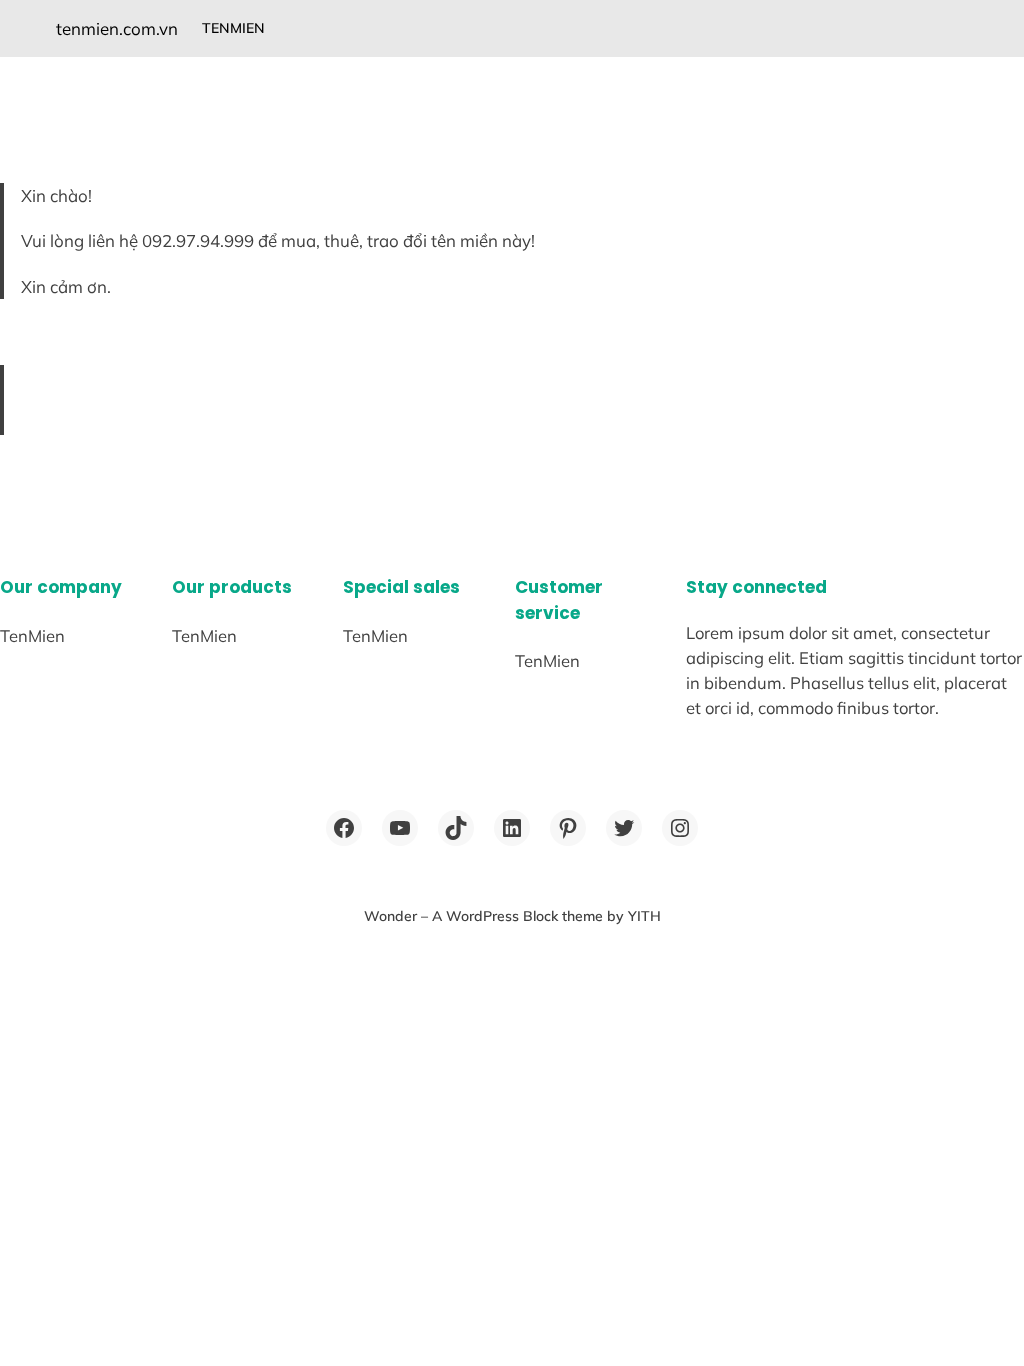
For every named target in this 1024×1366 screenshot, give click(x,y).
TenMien (233, 28)
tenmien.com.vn (117, 28)
